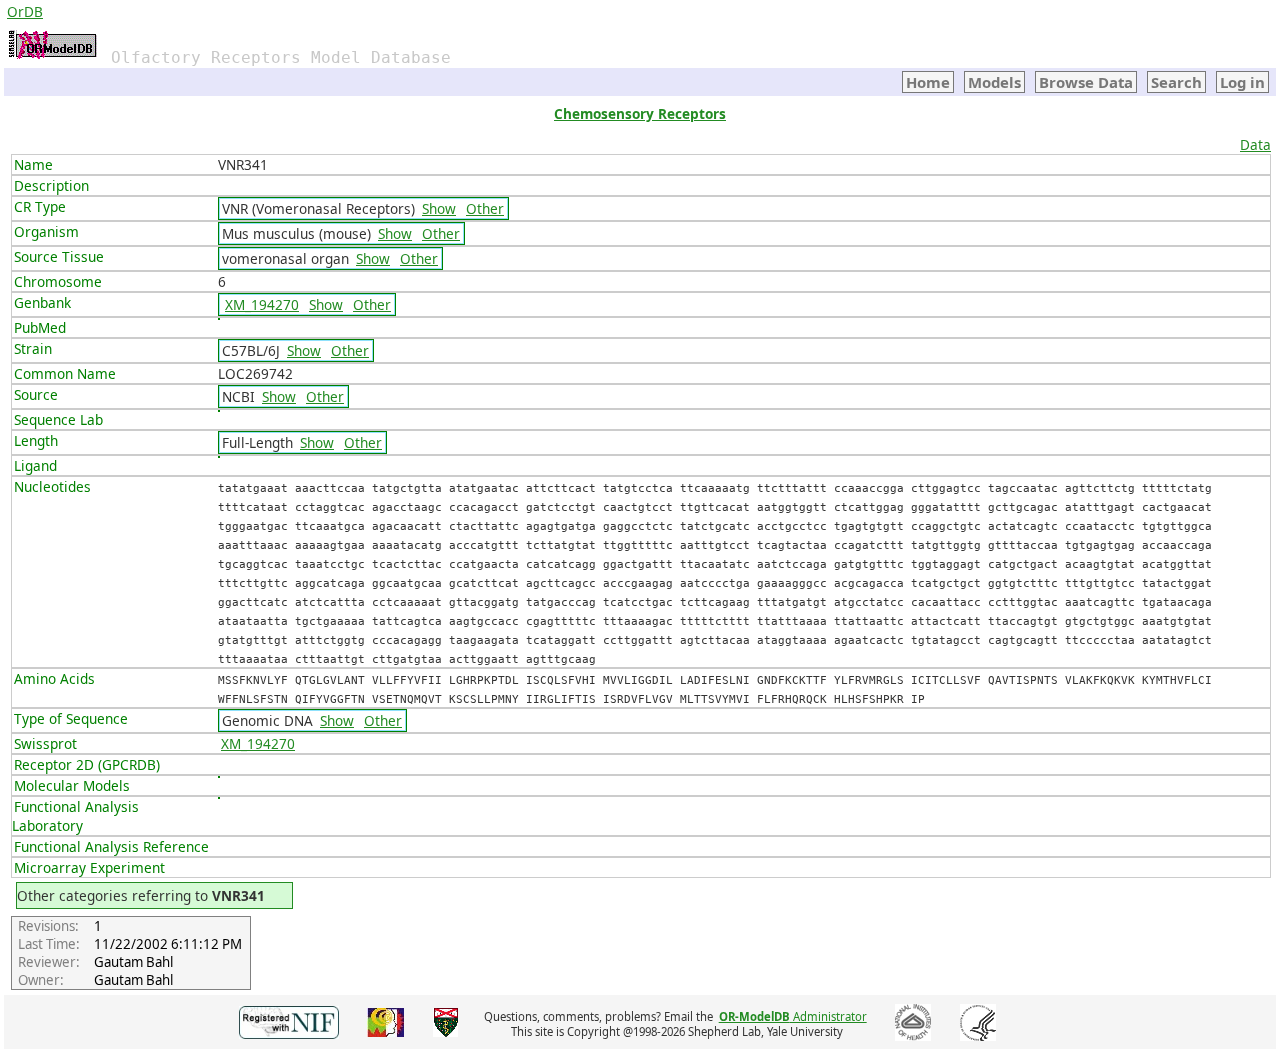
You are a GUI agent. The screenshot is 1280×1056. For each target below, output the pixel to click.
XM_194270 (262, 304)
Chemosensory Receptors (640, 113)
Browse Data (1086, 82)
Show (439, 208)
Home (928, 82)
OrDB (25, 11)
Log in (1242, 82)
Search (1176, 82)
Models (994, 82)
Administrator (793, 1016)
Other (485, 208)
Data (1255, 144)
